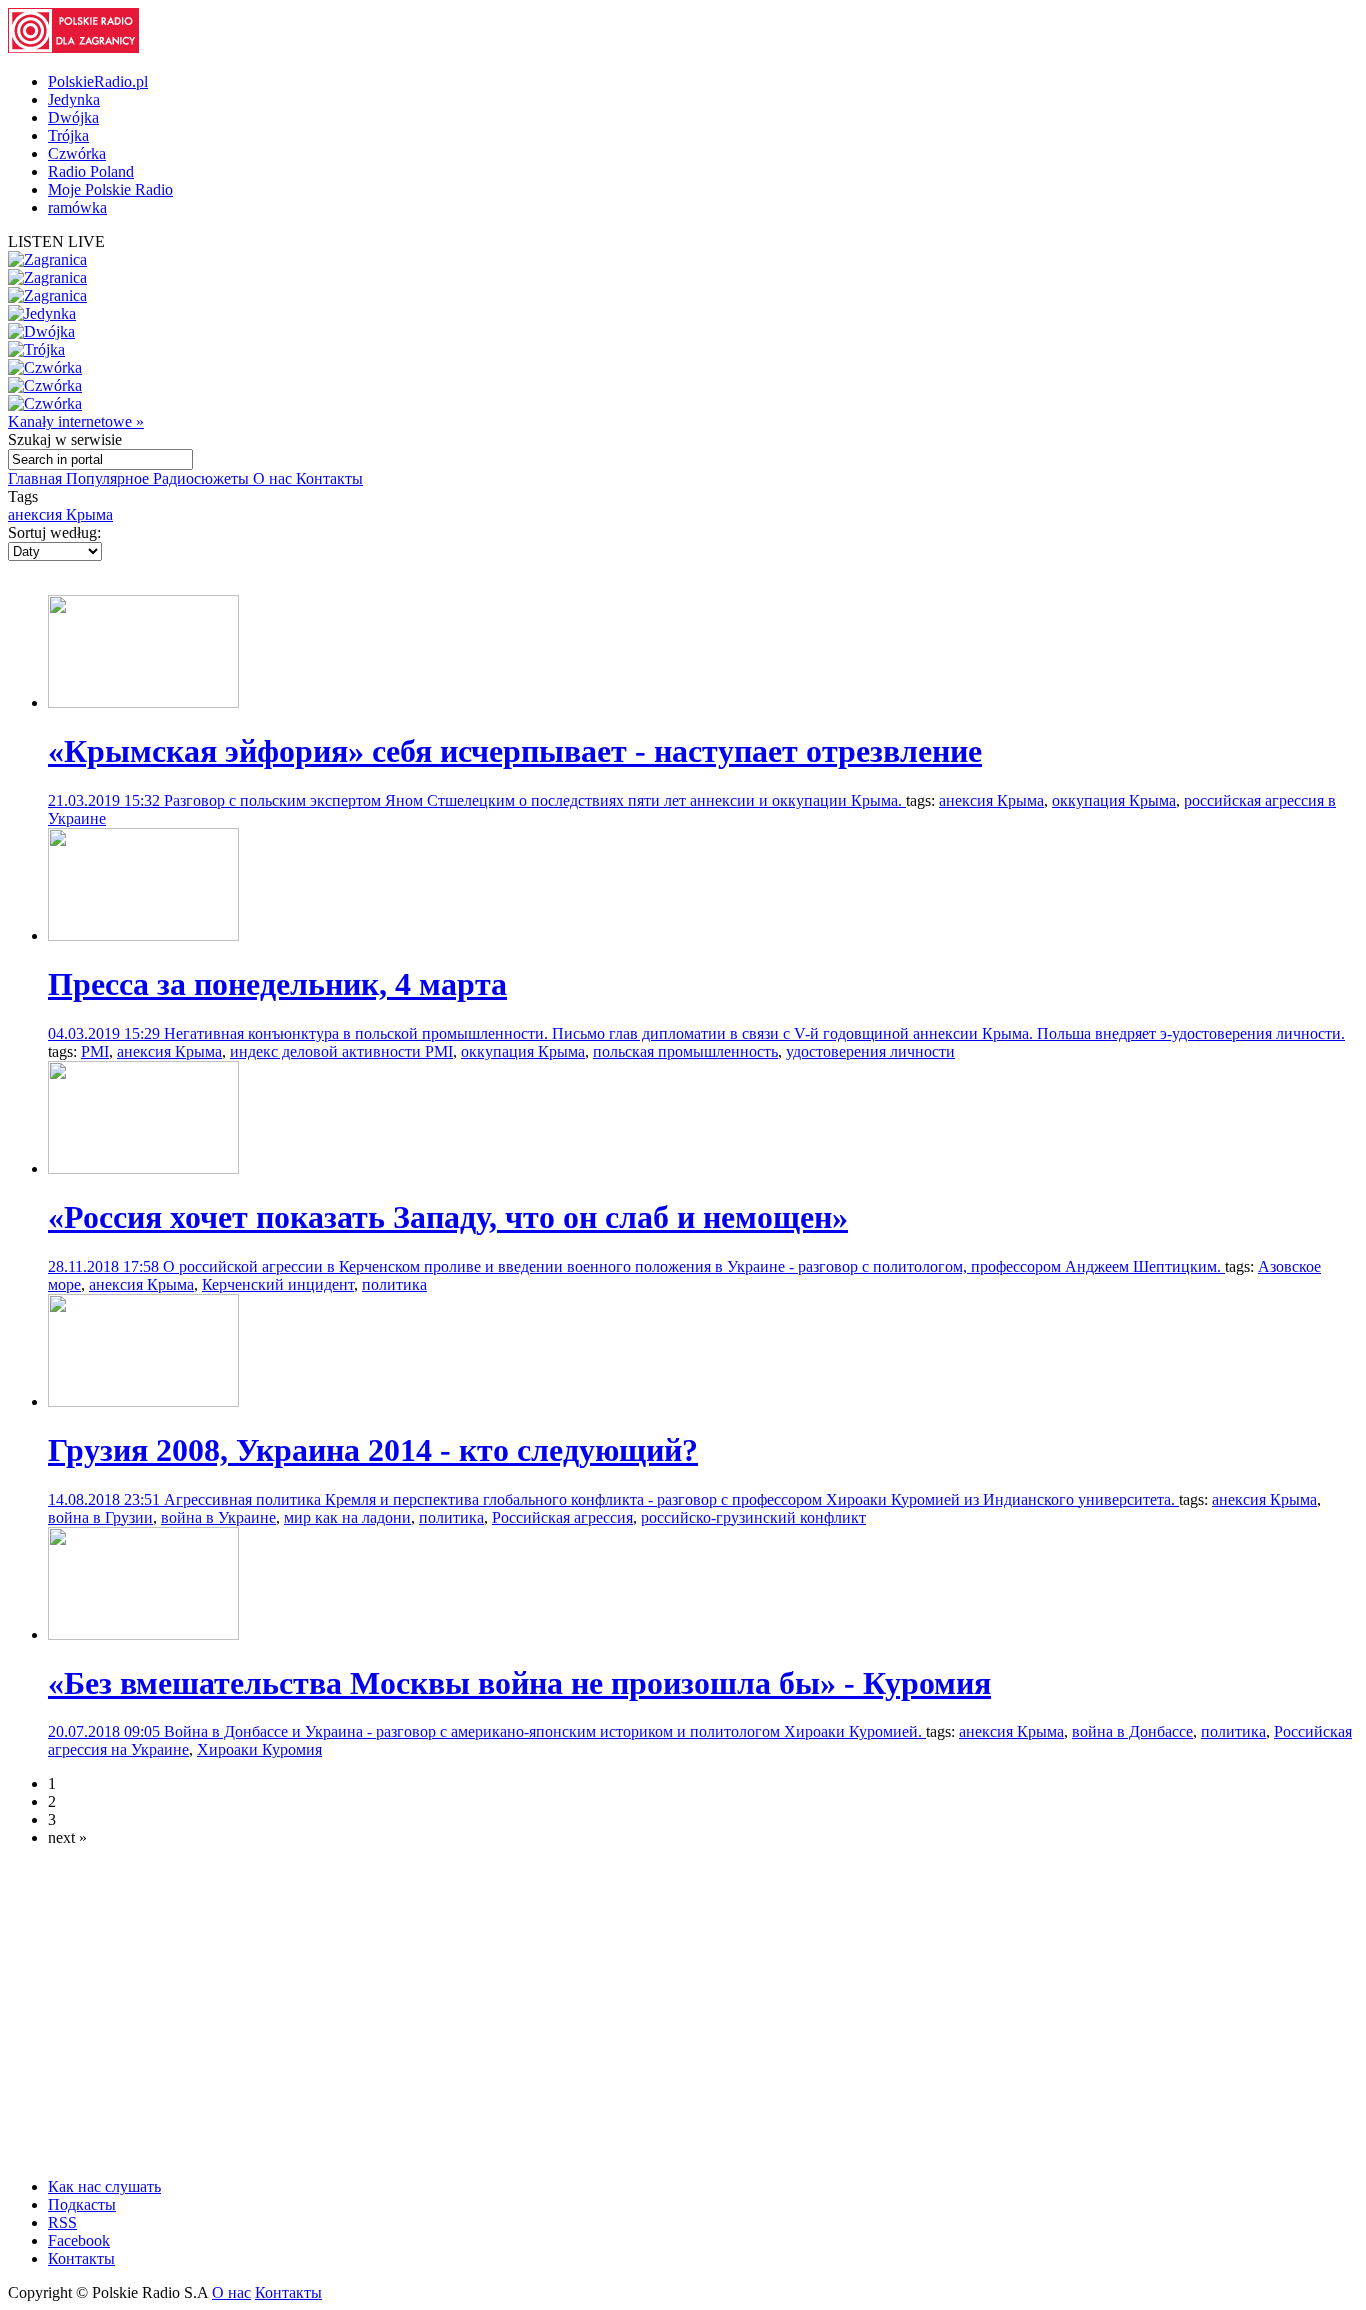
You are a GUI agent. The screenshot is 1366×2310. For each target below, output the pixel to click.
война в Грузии (100, 1517)
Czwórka (77, 153)
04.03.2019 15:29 (106, 1033)
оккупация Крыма (1114, 800)
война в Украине (218, 1517)
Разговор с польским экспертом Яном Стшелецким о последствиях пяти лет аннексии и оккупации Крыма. (535, 800)
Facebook (79, 2240)
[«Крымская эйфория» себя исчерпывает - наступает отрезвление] (143, 702)
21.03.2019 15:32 (106, 800)
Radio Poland (91, 171)
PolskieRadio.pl (98, 81)
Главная (37, 478)
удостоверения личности (870, 1051)
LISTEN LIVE (56, 241)
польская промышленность (685, 1051)
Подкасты (82, 2204)
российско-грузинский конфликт (753, 1517)
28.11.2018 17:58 (105, 1266)
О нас (274, 478)
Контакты (329, 478)
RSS (62, 2222)
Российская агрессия (562, 1517)
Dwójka (73, 117)
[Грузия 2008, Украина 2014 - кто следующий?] (143, 1401)
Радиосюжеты (203, 478)
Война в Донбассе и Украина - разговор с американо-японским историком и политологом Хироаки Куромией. (545, 1731)
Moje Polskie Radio (110, 189)
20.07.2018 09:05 (106, 1731)
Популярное (109, 478)
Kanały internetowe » (76, 421)
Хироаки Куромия (259, 1749)
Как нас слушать (104, 2186)
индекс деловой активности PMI (341, 1051)
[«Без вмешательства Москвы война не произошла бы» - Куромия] (143, 1634)
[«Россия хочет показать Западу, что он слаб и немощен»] (143, 1168)
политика (394, 1284)
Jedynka (74, 99)
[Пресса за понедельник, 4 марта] (143, 935)
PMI (95, 1051)
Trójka (68, 135)
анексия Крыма (60, 514)
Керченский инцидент (278, 1284)
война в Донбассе (1132, 1731)
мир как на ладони (347, 1517)
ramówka (77, 207)
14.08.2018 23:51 (106, 1499)
